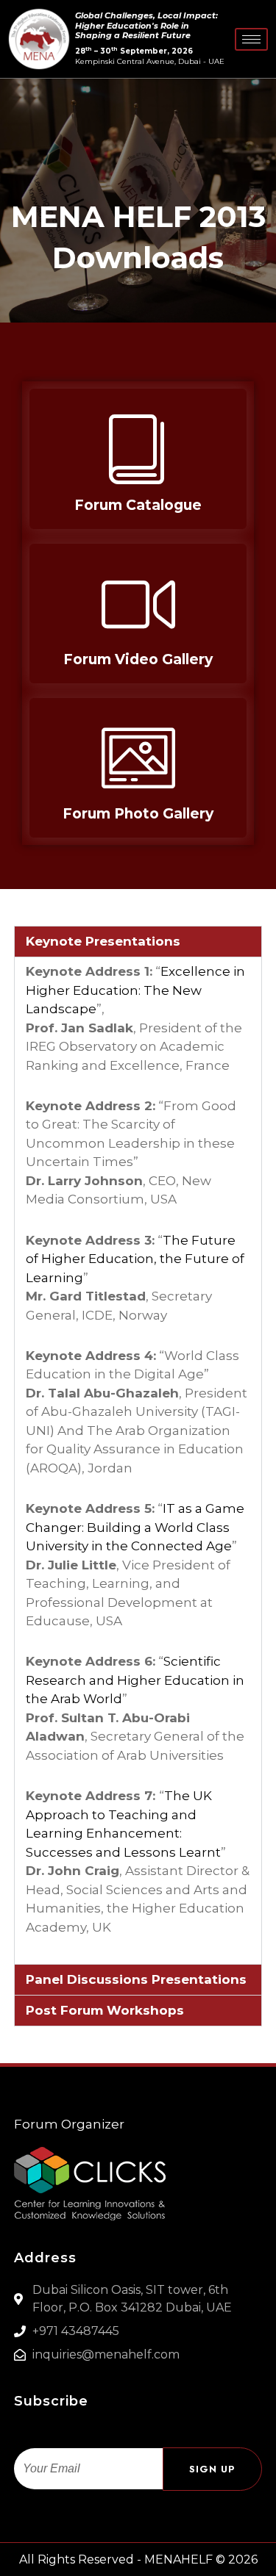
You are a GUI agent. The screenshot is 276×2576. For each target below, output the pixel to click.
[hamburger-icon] (251, 39)
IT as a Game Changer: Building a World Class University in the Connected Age (135, 1527)
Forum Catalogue (138, 505)
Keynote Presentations (103, 941)
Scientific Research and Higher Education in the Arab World (135, 1680)
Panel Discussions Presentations (136, 1979)
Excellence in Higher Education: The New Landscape (135, 990)
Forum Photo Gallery (138, 814)
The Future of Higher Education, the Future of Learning (135, 1259)
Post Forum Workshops (105, 2010)
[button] (138, 942)
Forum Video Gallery (138, 659)
